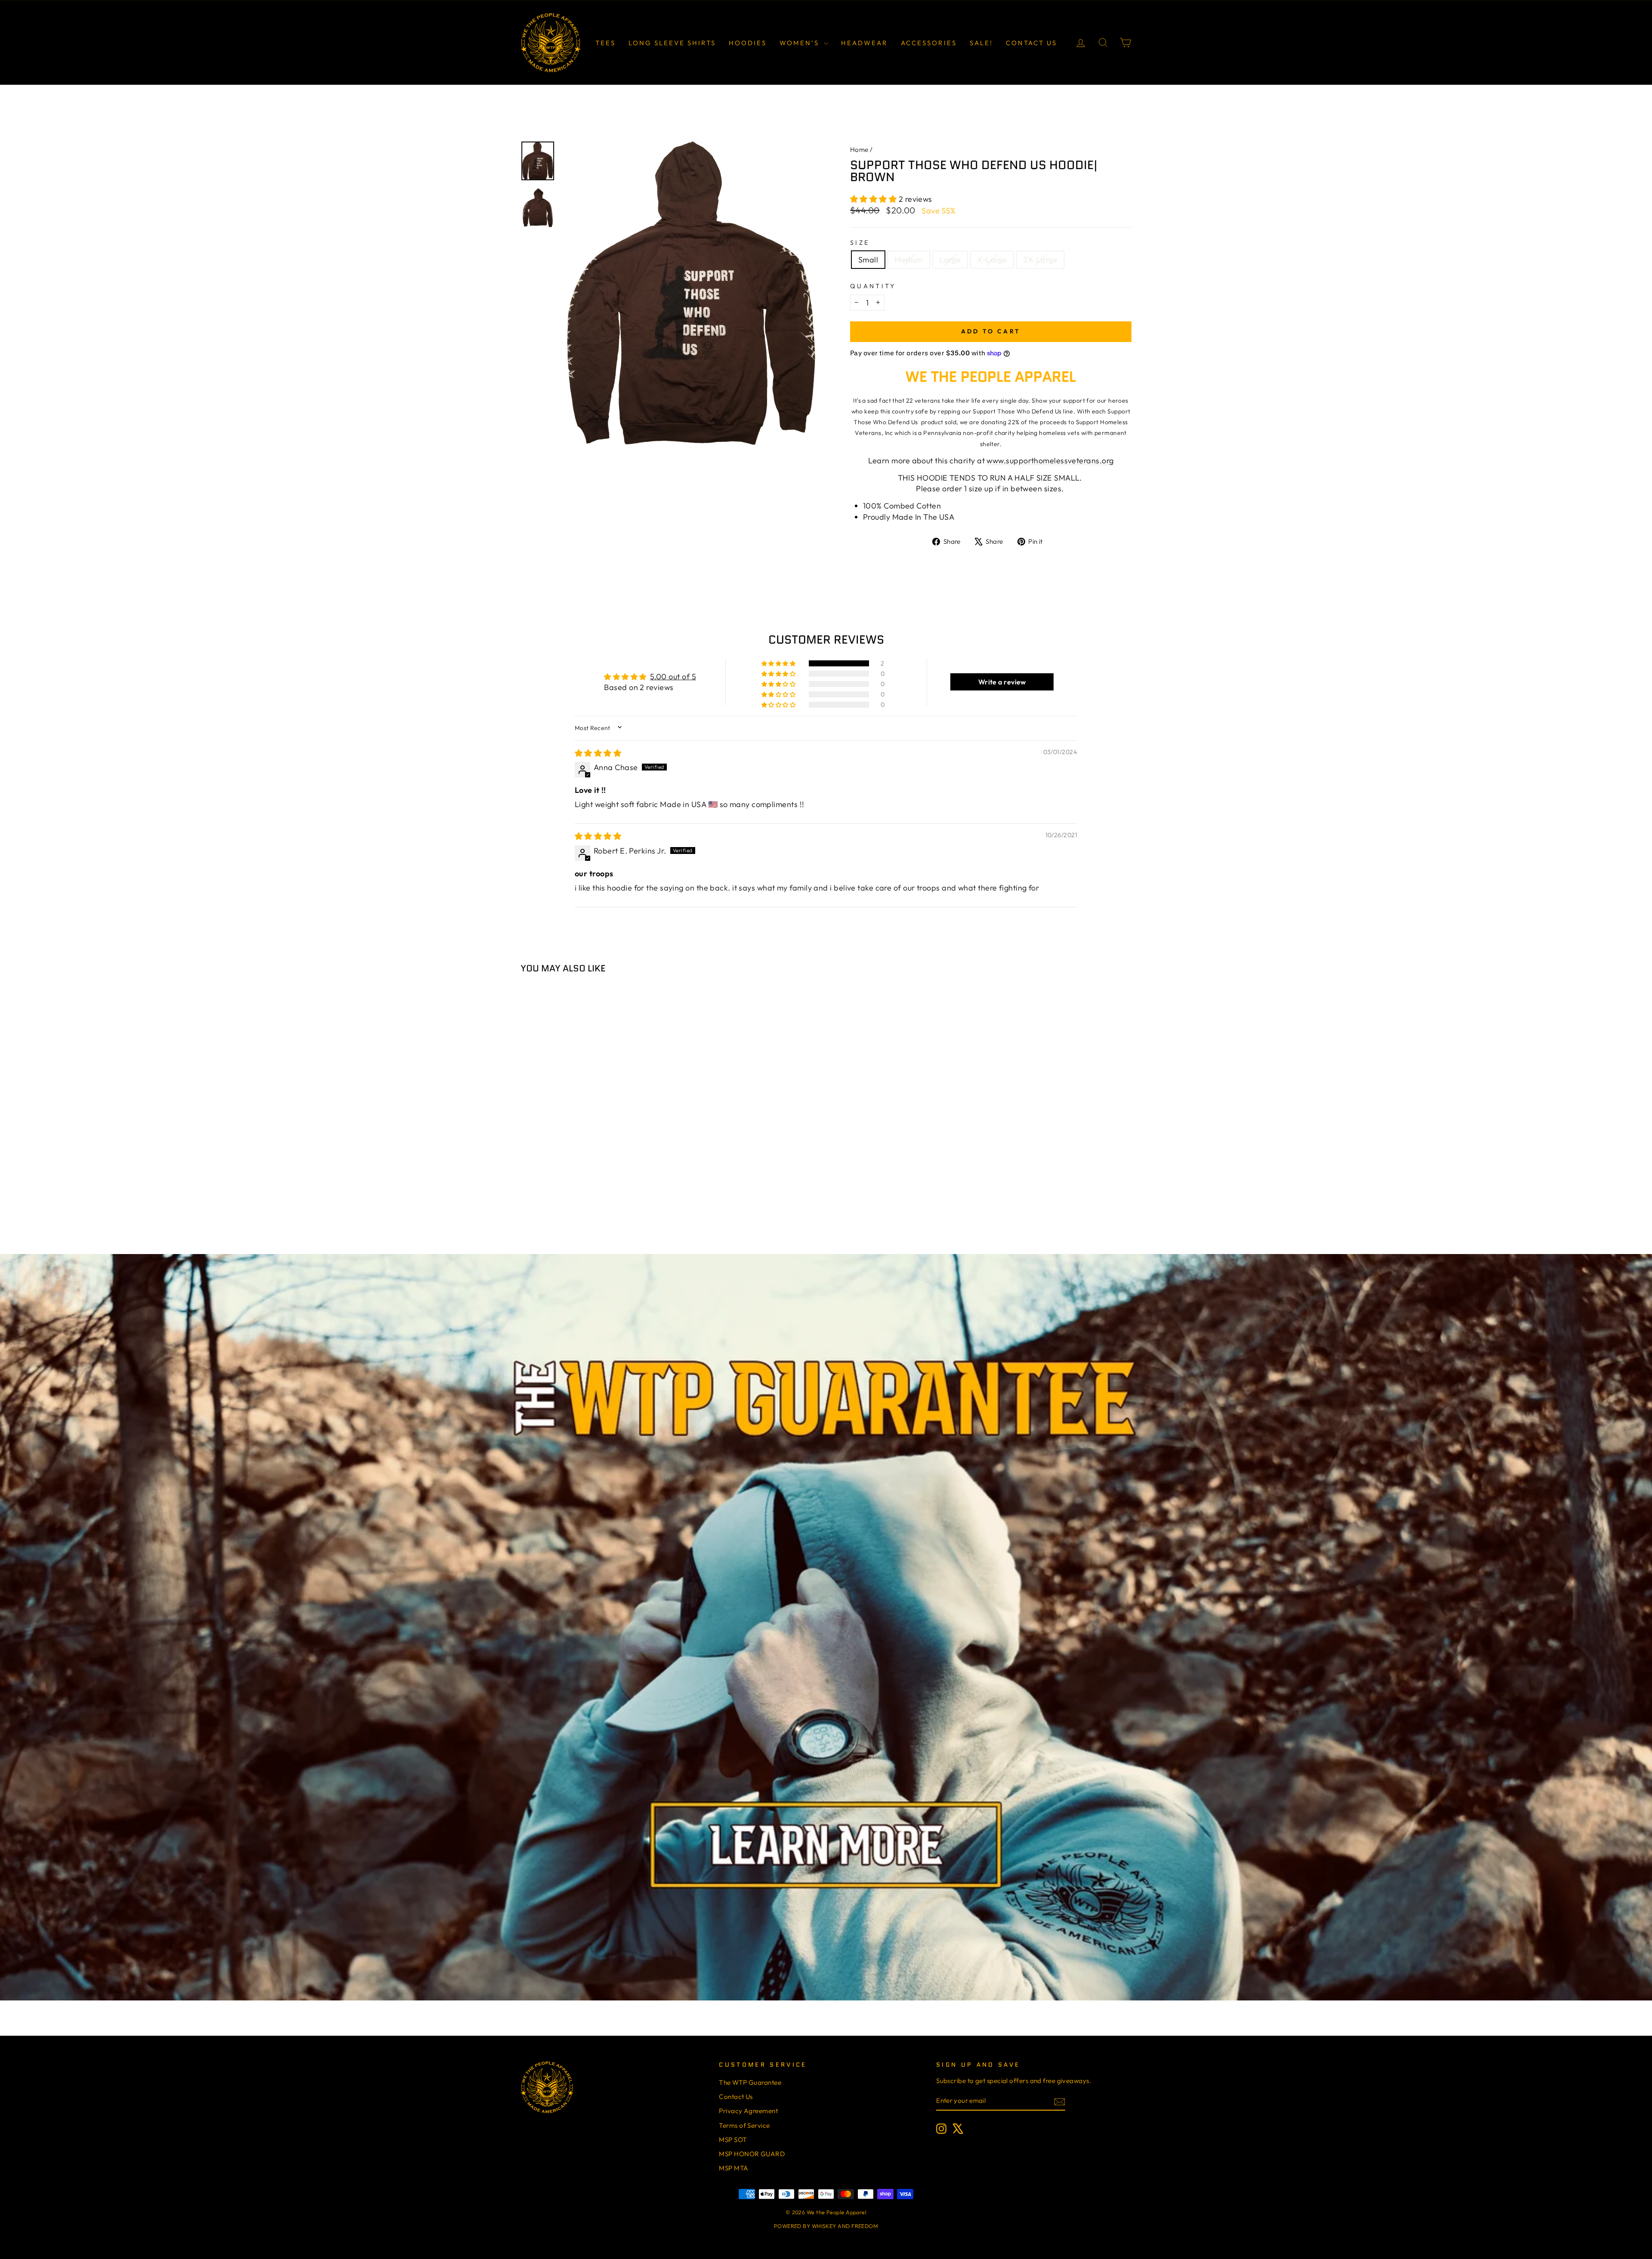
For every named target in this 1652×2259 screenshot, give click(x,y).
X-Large (992, 260)
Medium (909, 260)
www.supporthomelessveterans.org (1050, 461)
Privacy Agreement (748, 2111)
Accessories (929, 43)
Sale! (981, 43)
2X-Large (1040, 260)
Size (860, 243)
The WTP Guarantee (750, 2082)
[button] (874, 199)
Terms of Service (744, 2125)
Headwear (865, 43)
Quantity (873, 286)
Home (859, 149)
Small (868, 260)
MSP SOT (733, 2140)
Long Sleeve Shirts (672, 43)
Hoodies (748, 43)
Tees (606, 43)
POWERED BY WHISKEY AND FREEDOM (826, 2226)
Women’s (801, 43)
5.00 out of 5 (673, 676)
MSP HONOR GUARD (752, 2154)
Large (950, 260)
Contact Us (1031, 43)
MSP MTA (734, 2168)
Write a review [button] (1002, 682)
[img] (598, 753)
